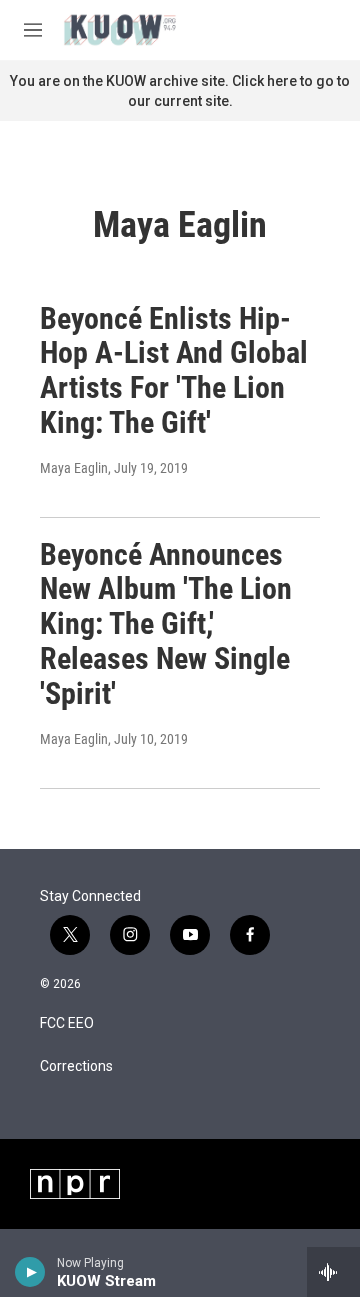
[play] (30, 1272)
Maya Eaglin (74, 468)
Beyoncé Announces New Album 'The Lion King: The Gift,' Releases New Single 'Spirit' (166, 624)
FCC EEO (67, 1023)
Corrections (76, 1066)
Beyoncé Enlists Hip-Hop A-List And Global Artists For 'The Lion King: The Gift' (174, 370)
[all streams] (333, 1272)
